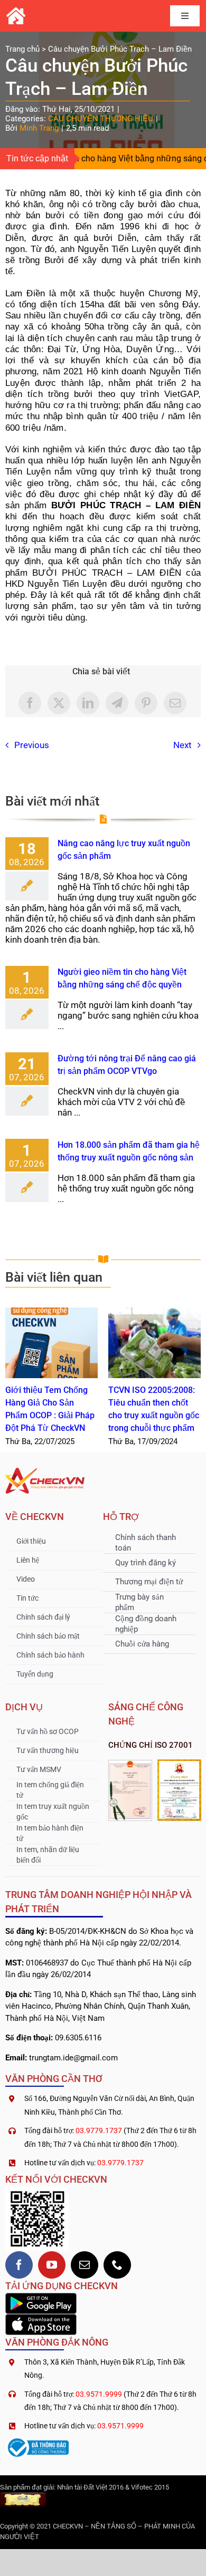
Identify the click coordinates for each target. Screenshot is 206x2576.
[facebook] (19, 2265)
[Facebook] (30, 703)
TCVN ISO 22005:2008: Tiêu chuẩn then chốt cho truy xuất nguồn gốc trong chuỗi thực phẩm (154, 1343)
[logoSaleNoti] (37, 2440)
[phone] (117, 2265)
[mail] (85, 2265)
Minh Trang (39, 128)
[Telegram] (117, 703)
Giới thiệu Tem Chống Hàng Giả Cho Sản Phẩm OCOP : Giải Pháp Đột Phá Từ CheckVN (51, 1343)
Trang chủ (22, 49)
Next (182, 745)
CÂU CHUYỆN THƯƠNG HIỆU (101, 119)
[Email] (175, 703)
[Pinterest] (146, 703)
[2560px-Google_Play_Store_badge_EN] (41, 2297)
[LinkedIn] (88, 703)
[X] (59, 703)
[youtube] (52, 2265)
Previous (32, 745)
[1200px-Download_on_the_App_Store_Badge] (41, 2318)
